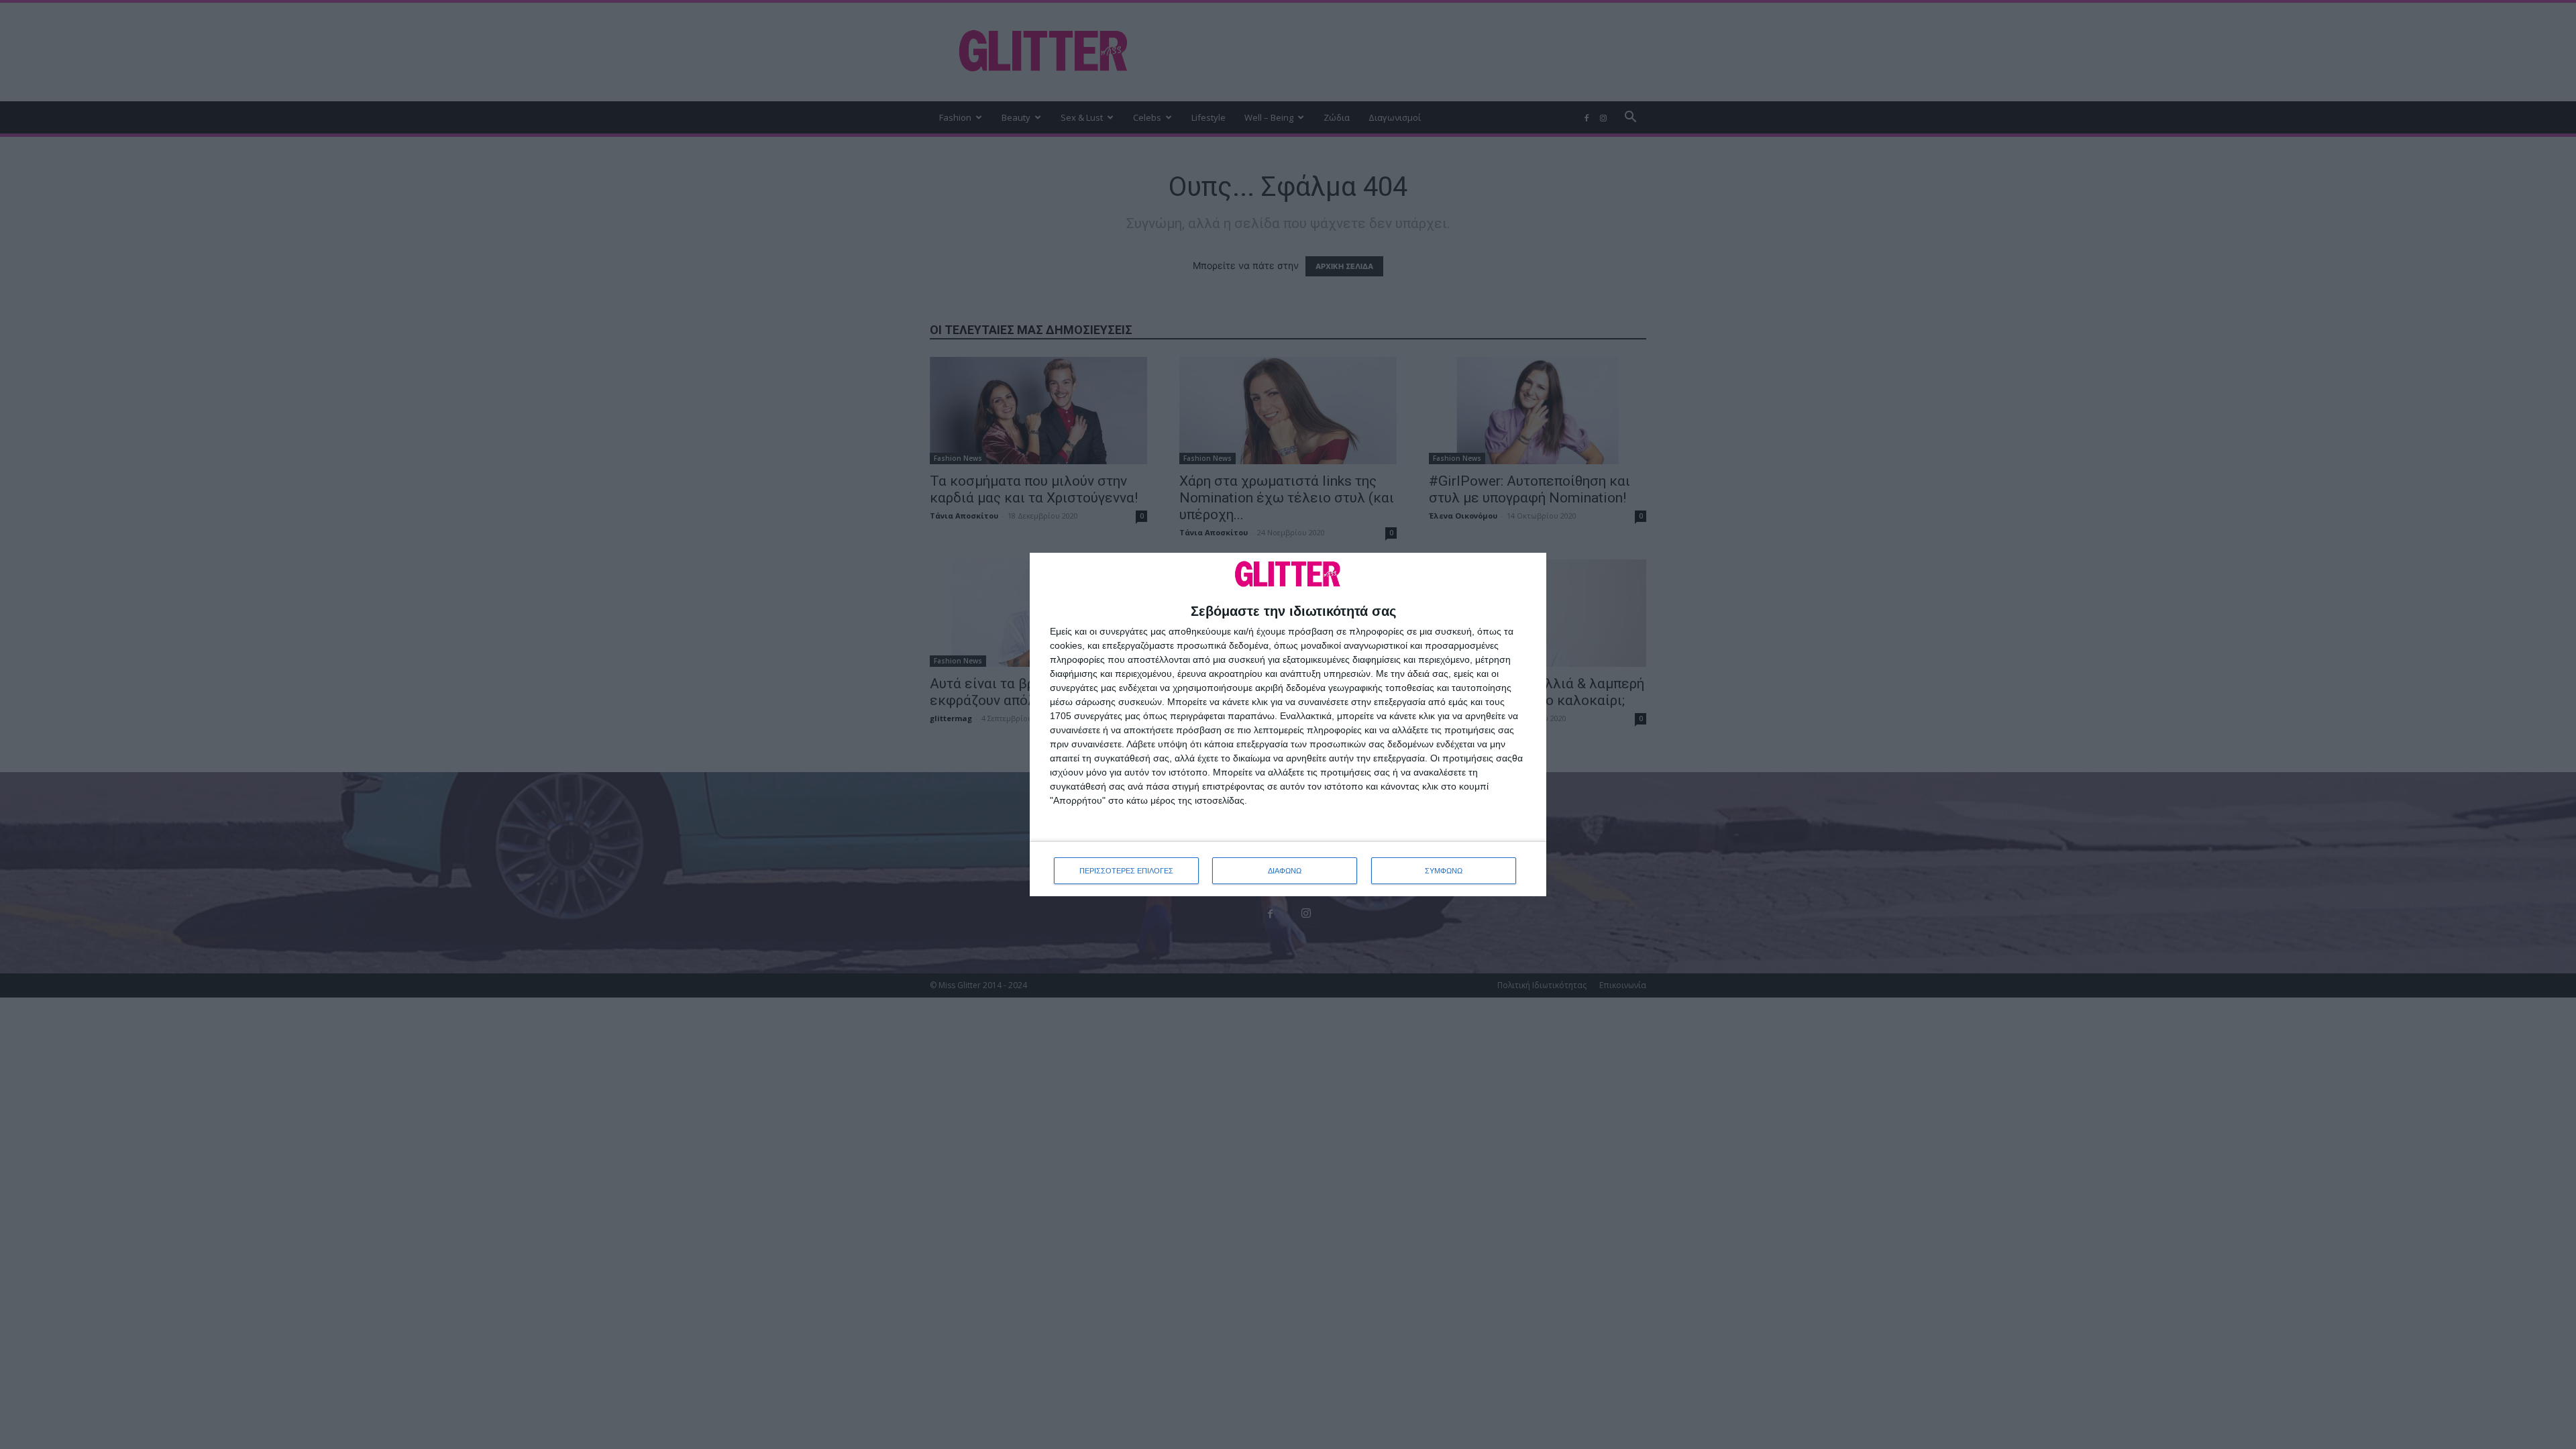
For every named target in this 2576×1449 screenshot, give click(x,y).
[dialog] (1288, 725)
